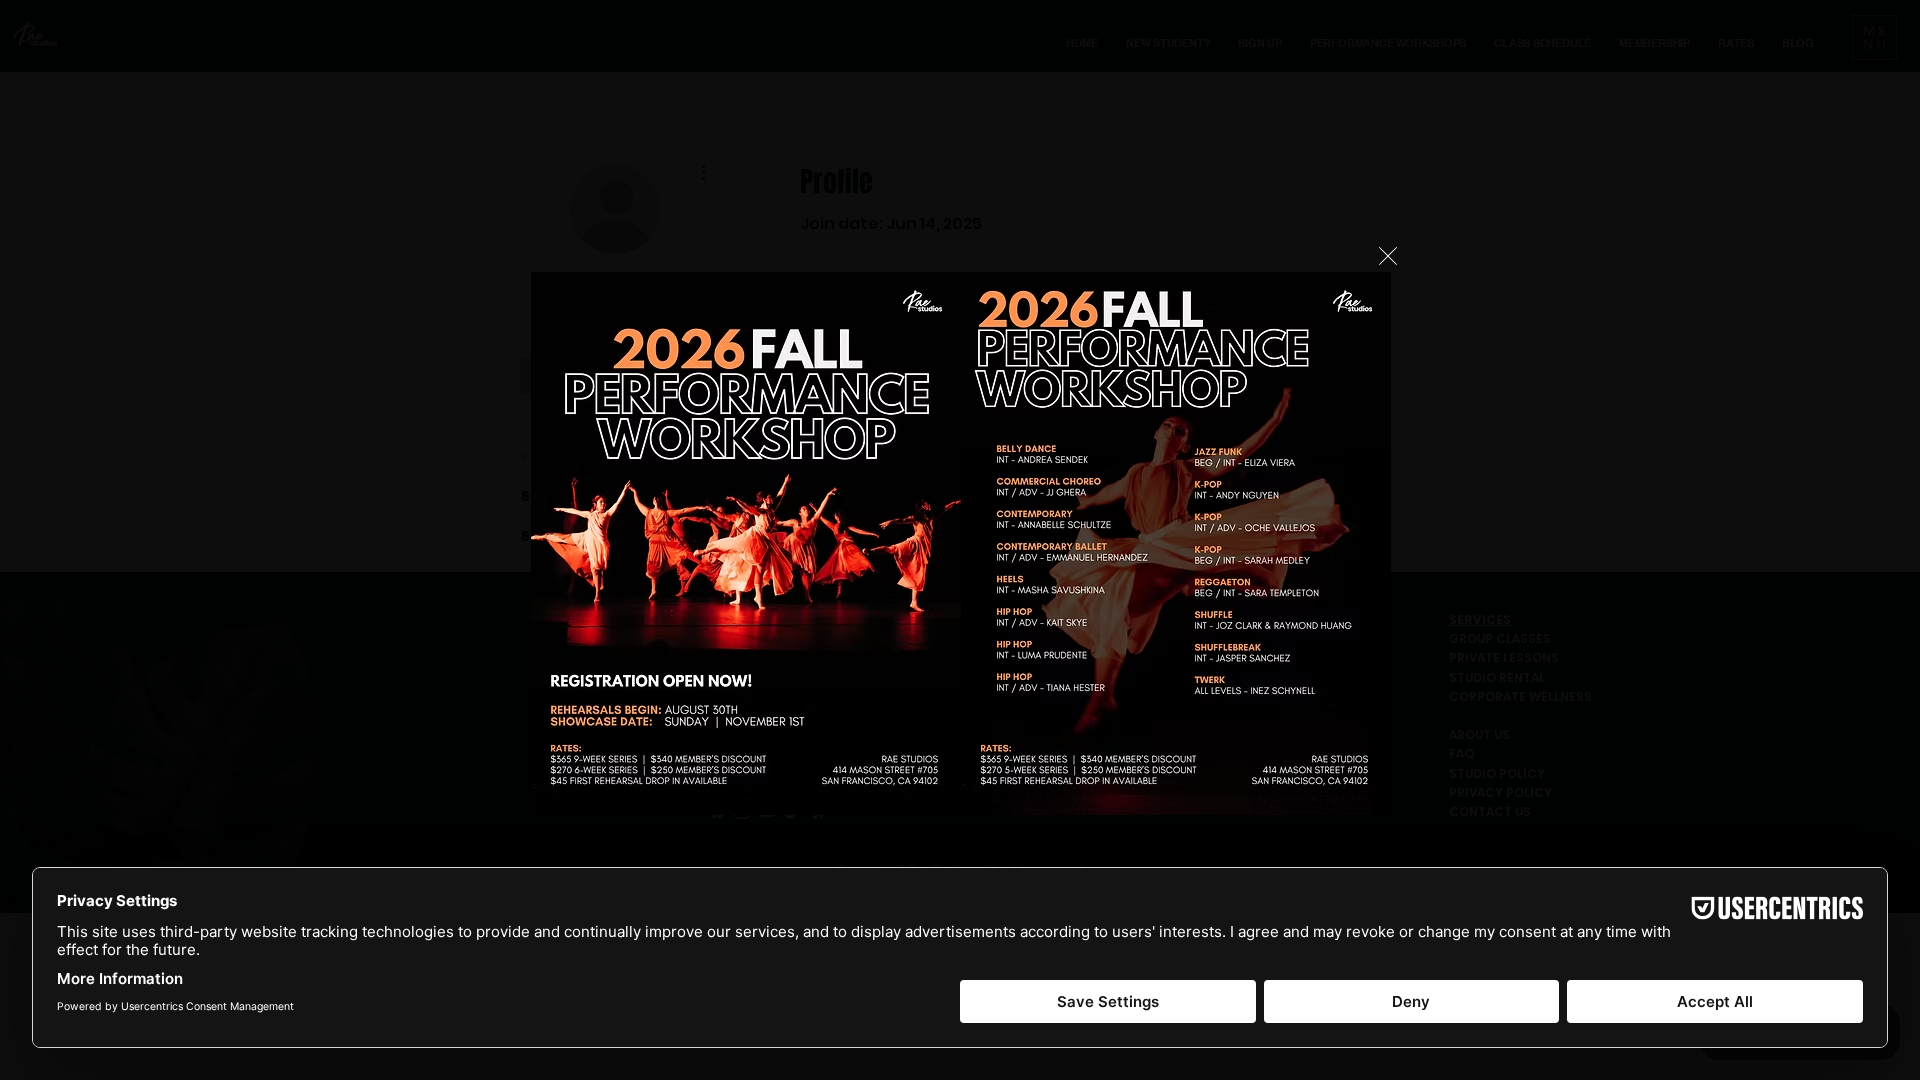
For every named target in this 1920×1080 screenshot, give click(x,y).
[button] (1388, 256)
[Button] (966, 540)
